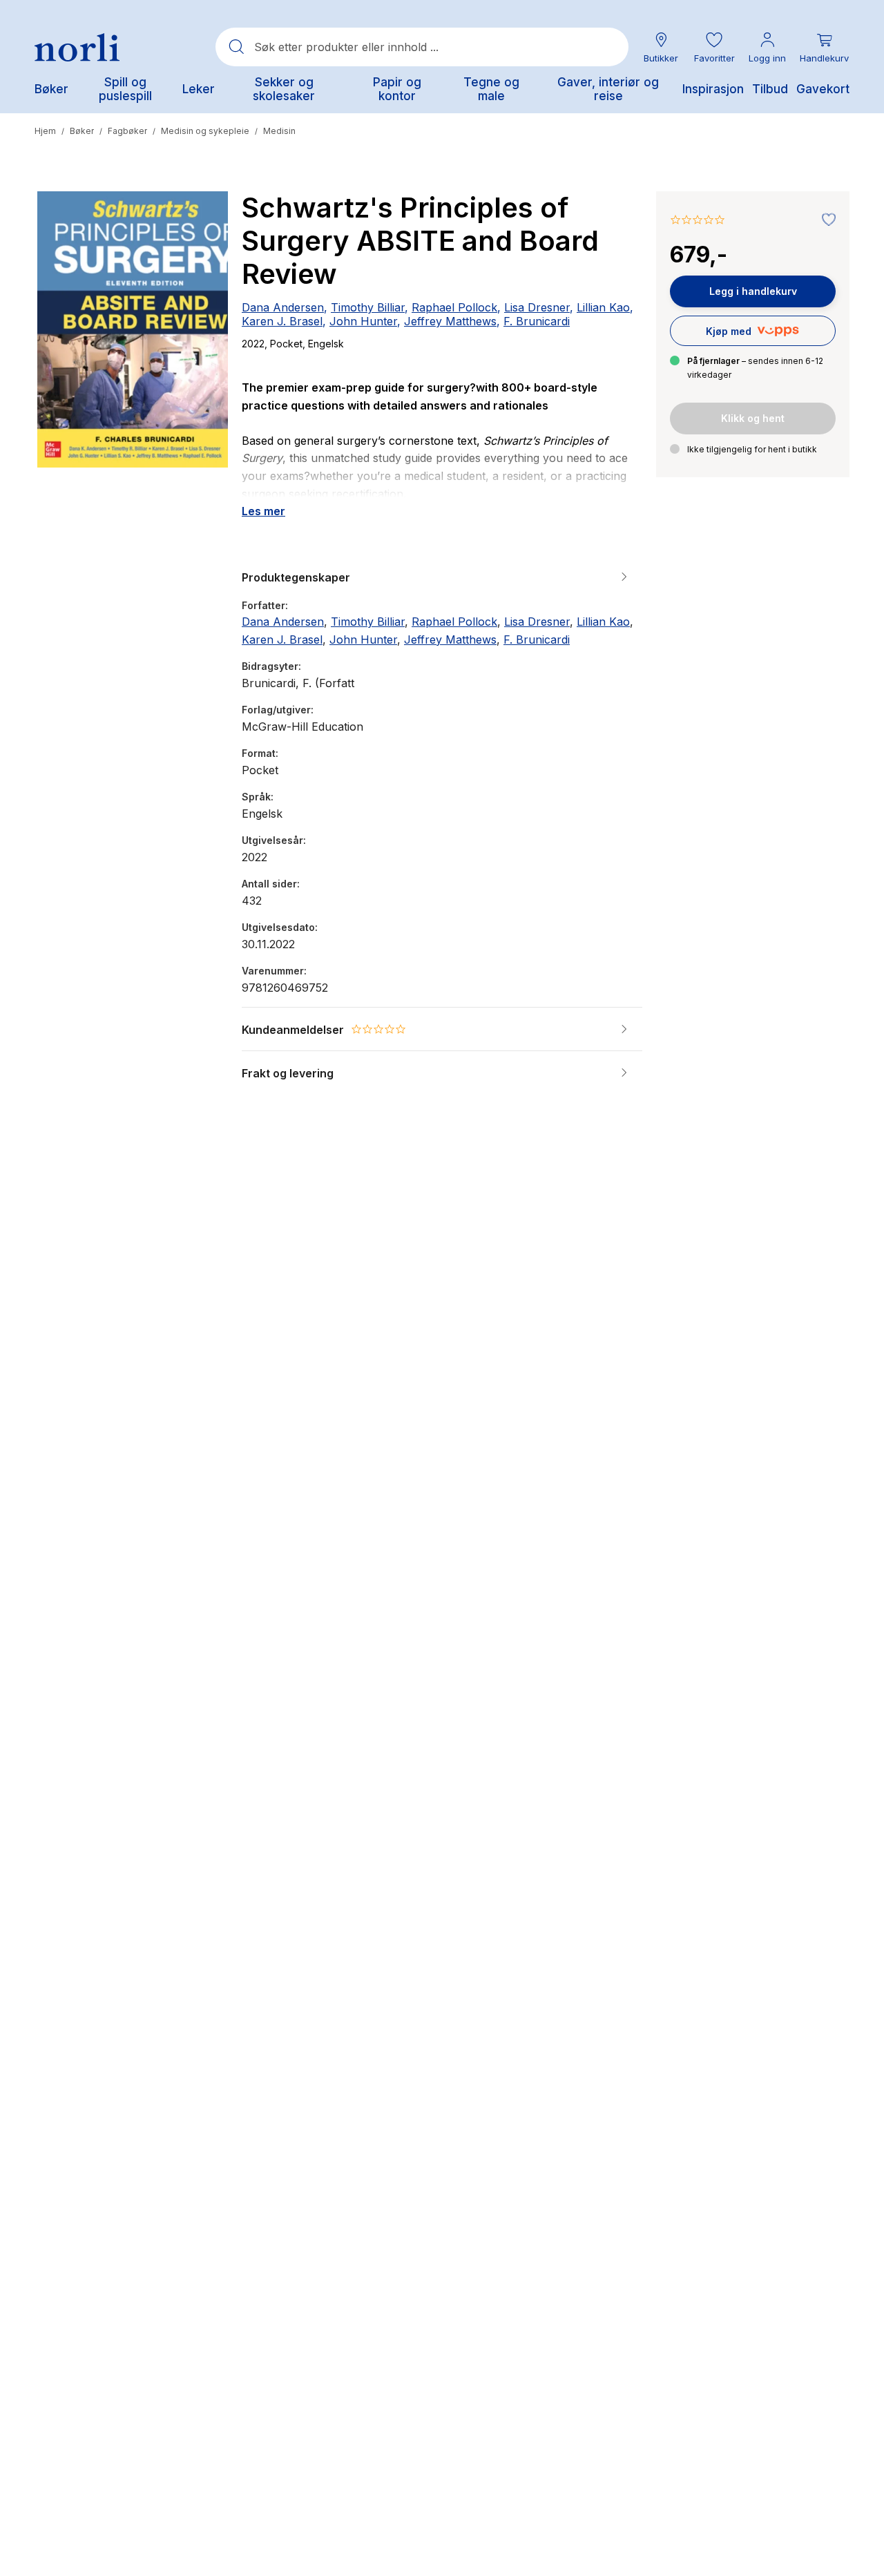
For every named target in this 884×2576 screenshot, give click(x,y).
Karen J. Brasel (282, 321)
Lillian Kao (603, 307)
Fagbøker (127, 131)
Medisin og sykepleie (205, 131)
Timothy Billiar (368, 307)
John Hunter (363, 321)
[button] (714, 47)
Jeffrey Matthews (450, 321)
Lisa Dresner (537, 307)
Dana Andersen (283, 307)
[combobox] (422, 47)
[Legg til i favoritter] (825, 220)
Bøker (82, 131)
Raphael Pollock (454, 307)
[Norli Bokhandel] (77, 47)
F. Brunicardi (537, 321)
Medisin (279, 131)
